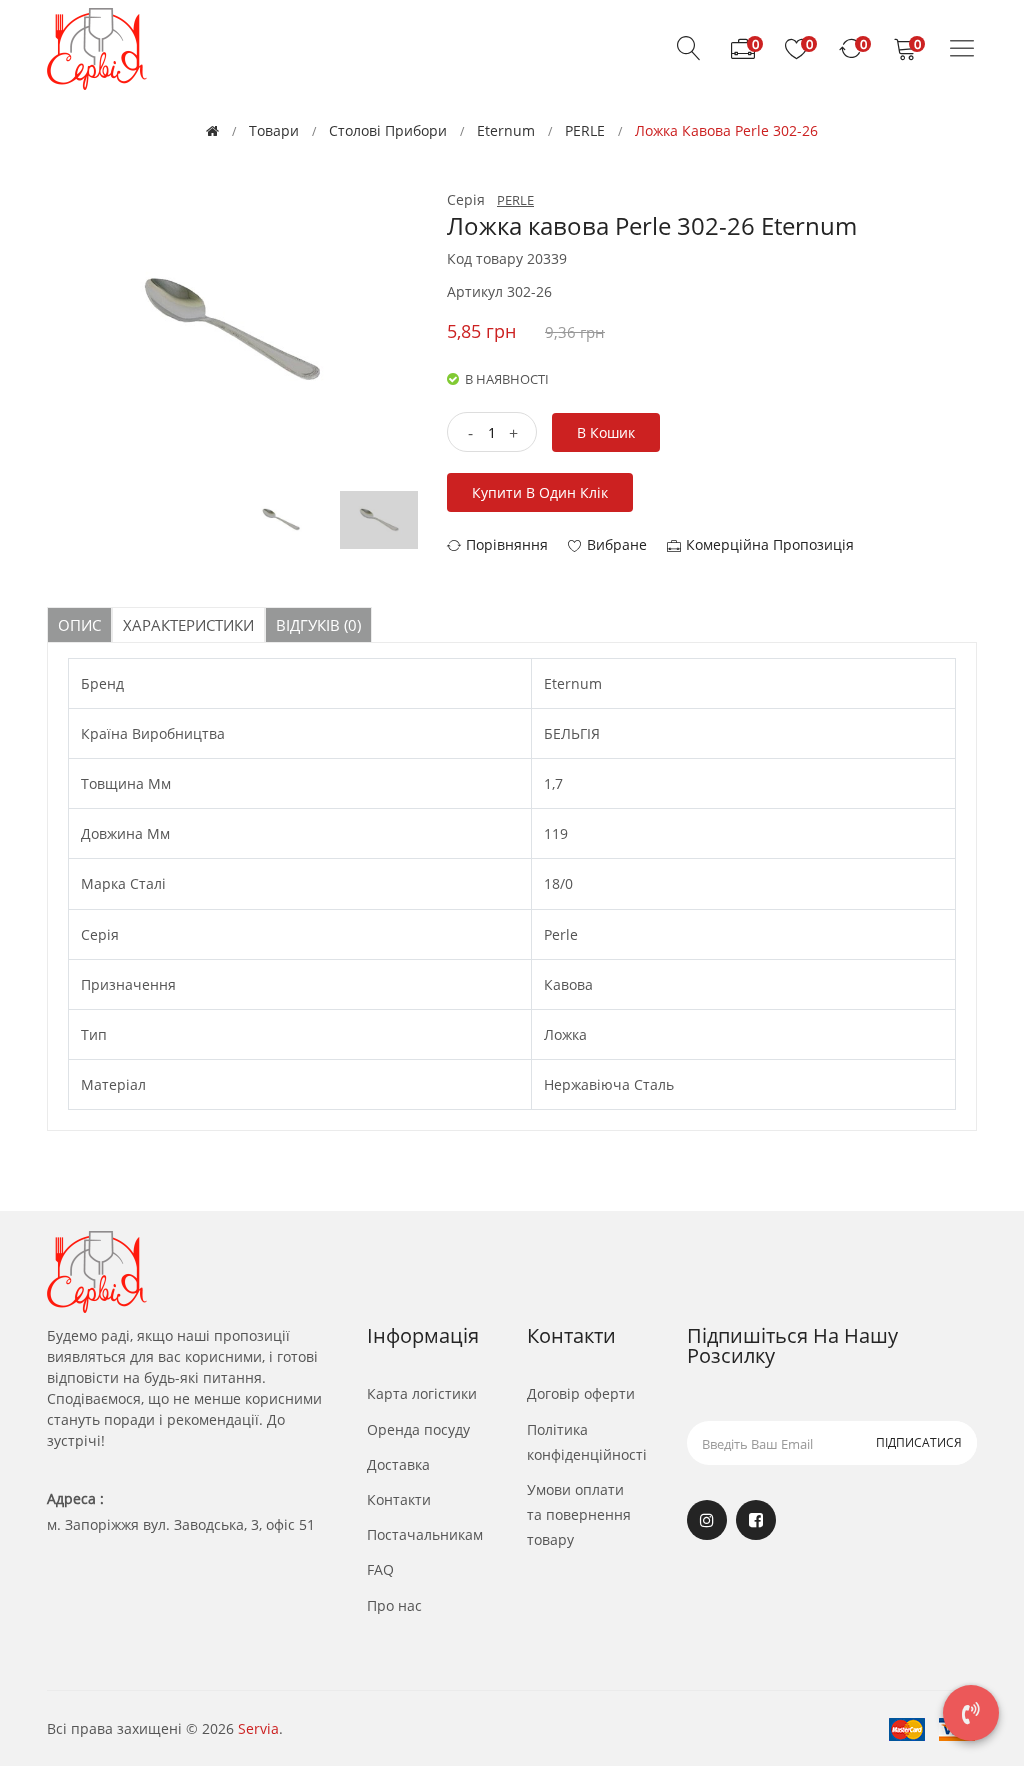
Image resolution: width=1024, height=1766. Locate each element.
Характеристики (188, 625)
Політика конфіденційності (587, 1442)
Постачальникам (425, 1534)
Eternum (506, 130)
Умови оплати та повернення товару (579, 1514)
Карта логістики (422, 1393)
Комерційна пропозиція (770, 544)
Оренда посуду (418, 1429)
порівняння (507, 544)
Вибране (617, 544)
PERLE (585, 130)
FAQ (380, 1569)
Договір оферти (581, 1393)
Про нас (394, 1605)
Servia (258, 1728)
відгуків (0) (318, 625)
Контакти (399, 1499)
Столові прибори (388, 130)
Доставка (398, 1464)
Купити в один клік (540, 492)
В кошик (606, 432)
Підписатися (919, 1442)
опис (79, 625)
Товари (274, 130)
